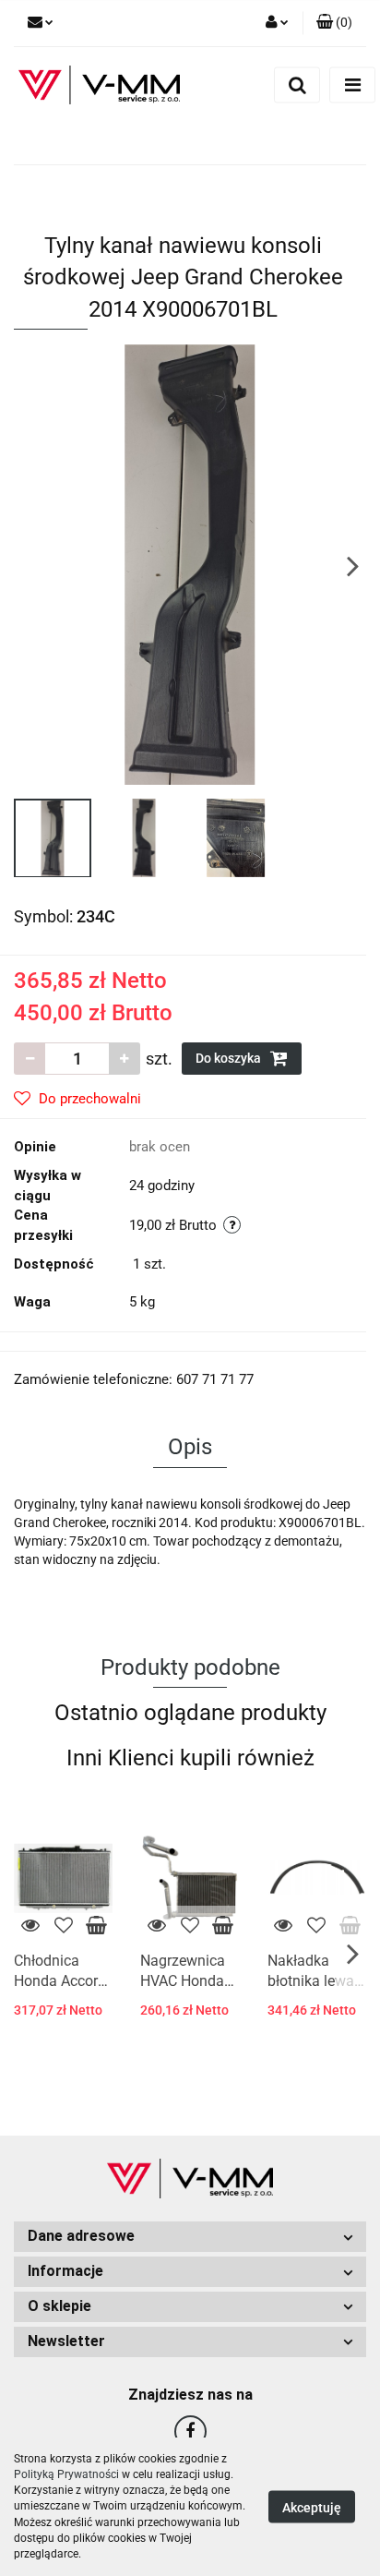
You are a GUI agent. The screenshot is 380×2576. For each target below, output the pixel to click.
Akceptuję (312, 2508)
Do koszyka (230, 1058)
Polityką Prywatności (66, 2474)
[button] (334, 23)
